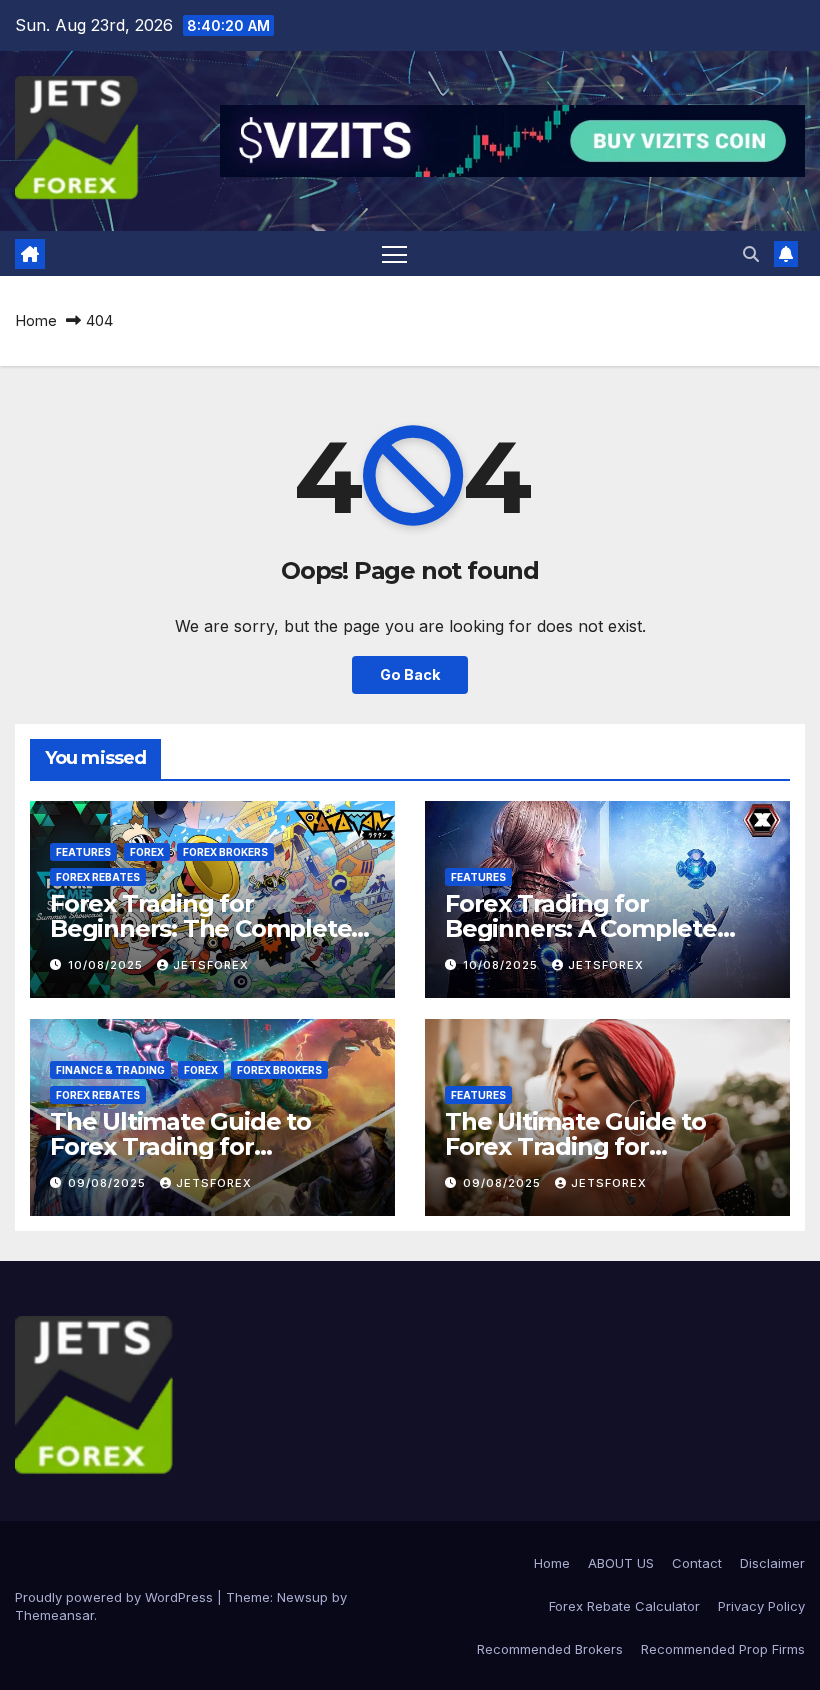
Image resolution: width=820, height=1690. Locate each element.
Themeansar (54, 1615)
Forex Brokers (225, 852)
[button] (751, 254)
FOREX (147, 852)
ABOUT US (621, 1563)
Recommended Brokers (550, 1649)
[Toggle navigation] (394, 253)
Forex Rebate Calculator (624, 1606)
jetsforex (211, 965)
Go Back (410, 674)
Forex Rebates (98, 877)
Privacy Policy (761, 1606)
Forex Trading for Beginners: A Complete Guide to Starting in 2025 (589, 928)
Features (83, 852)
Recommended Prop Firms (723, 1649)
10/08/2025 (107, 965)
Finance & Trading (110, 1070)
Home (36, 320)
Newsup (302, 1597)
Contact (697, 1563)
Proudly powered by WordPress (116, 1597)
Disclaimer (772, 1563)
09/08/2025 (109, 1183)
